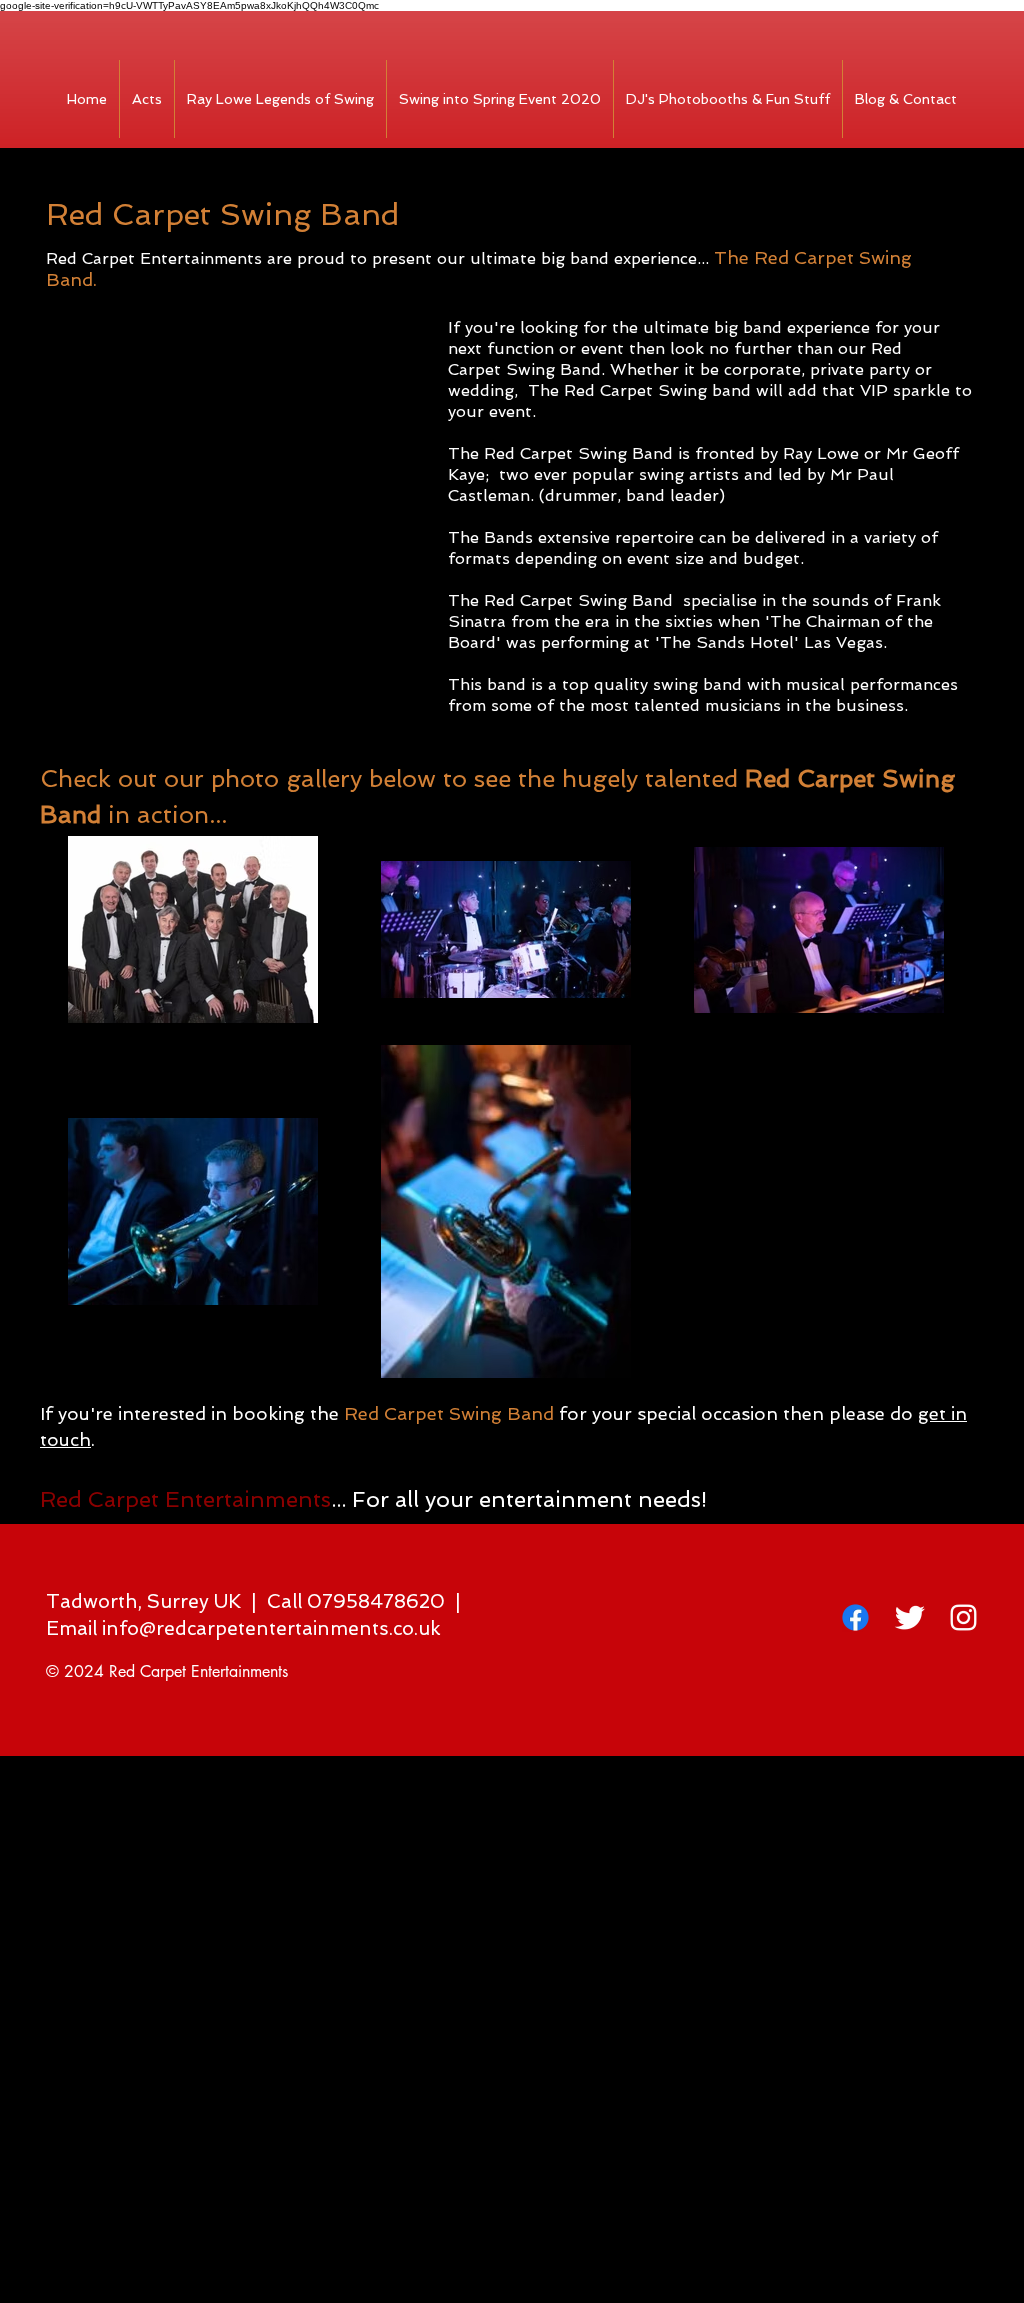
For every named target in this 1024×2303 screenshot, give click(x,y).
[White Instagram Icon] (963, 1617)
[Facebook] (855, 1617)
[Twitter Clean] (909, 1617)
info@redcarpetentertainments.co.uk (271, 1628)
